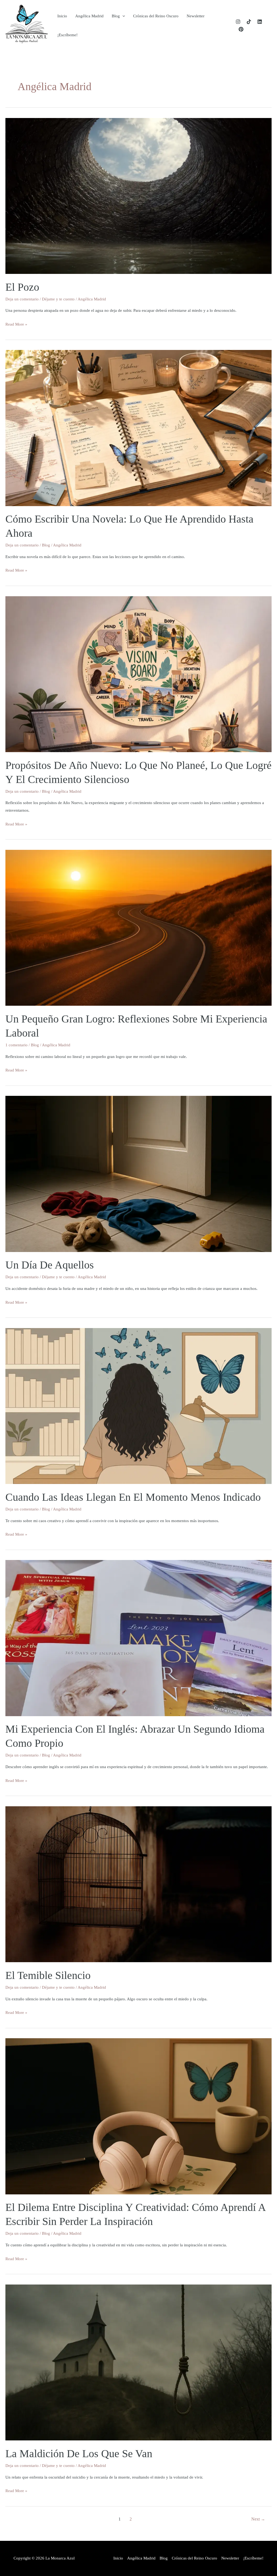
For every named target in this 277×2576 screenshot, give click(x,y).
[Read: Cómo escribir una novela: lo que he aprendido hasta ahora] (138, 428)
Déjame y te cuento (58, 299)
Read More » (16, 325)
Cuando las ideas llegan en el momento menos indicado (133, 1497)
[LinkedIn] (260, 22)
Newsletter (196, 16)
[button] (122, 16)
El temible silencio (48, 1975)
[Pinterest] (241, 29)
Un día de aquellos (50, 1265)
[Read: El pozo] (138, 195)
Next (258, 2519)
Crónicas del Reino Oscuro (156, 16)
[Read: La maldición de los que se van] (138, 2362)
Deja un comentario (22, 299)
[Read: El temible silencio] (138, 1884)
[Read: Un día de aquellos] (138, 1174)
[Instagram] (238, 22)
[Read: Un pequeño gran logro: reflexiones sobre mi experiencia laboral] (138, 928)
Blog (116, 16)
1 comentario (17, 1045)
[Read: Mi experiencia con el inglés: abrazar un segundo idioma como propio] (138, 1638)
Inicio (62, 16)
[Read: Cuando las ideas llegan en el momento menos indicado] (138, 1406)
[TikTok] (249, 22)
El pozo (22, 287)
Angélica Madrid (89, 16)
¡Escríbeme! (67, 35)
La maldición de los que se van (79, 2454)
